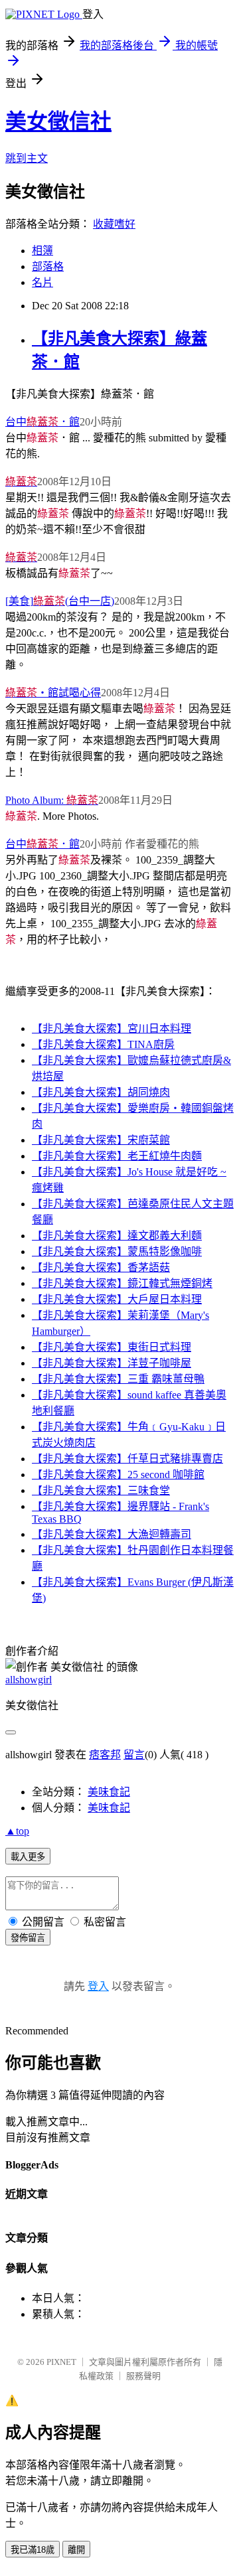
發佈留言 (28, 1938)
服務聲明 (143, 2376)
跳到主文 (27, 158)
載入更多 (28, 1857)
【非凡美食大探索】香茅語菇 (101, 1267)
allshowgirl (29, 1680)
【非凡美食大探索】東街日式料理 (112, 1347)
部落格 (48, 266)
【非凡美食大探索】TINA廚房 (103, 1044)
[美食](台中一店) (60, 601)
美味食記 (109, 1792)
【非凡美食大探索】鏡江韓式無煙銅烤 (122, 1283)
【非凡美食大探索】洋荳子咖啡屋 (112, 1363)
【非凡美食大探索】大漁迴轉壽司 (112, 1534)
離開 (76, 2550)
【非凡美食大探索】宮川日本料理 (112, 1028)
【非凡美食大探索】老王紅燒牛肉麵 (117, 1156)
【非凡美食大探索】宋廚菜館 (101, 1140)
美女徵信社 (58, 121)
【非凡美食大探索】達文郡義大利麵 (117, 1236)
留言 (134, 1755)
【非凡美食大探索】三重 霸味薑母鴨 (118, 1379)
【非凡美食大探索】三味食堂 (101, 1490)
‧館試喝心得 (53, 693)
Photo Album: (52, 800)
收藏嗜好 (114, 224)
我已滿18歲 (33, 2550)
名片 (42, 282)
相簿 (42, 251)
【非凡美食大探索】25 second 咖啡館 (118, 1475)
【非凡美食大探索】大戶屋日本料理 (117, 1299)
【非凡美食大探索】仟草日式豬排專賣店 (127, 1459)
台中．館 (42, 422)
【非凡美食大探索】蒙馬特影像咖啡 (117, 1251)
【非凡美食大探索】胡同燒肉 (101, 1092)
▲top (17, 1831)
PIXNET (61, 2362)
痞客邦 (105, 1755)
